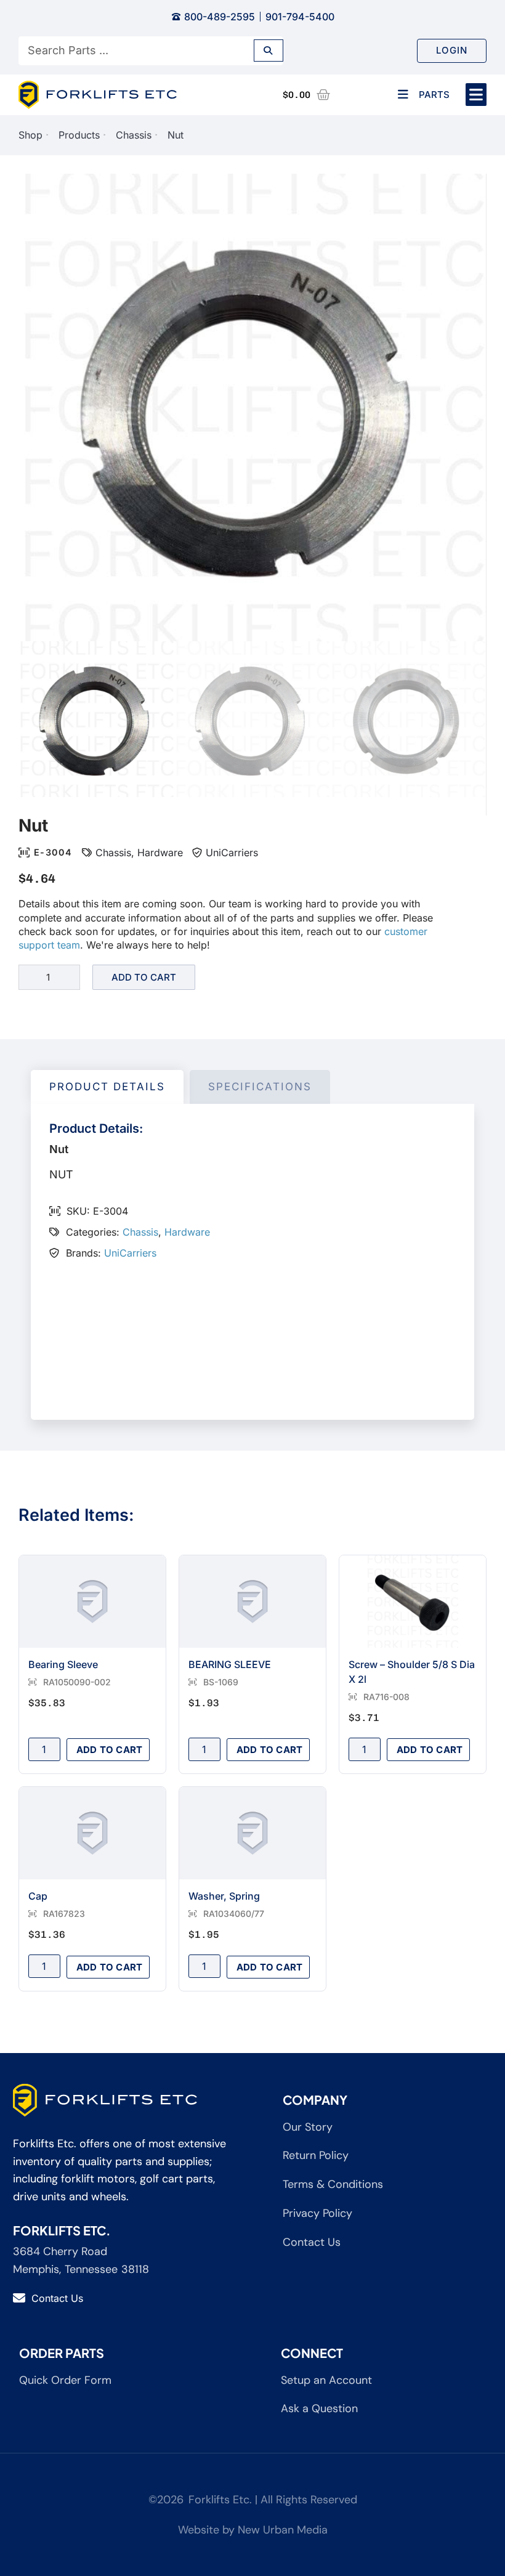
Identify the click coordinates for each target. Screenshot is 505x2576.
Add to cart (144, 977)
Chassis (134, 135)
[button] (476, 95)
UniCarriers (232, 853)
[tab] (107, 1087)
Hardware (160, 853)
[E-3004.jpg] (252, 407)
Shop (30, 135)
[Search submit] (269, 51)
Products (79, 135)
